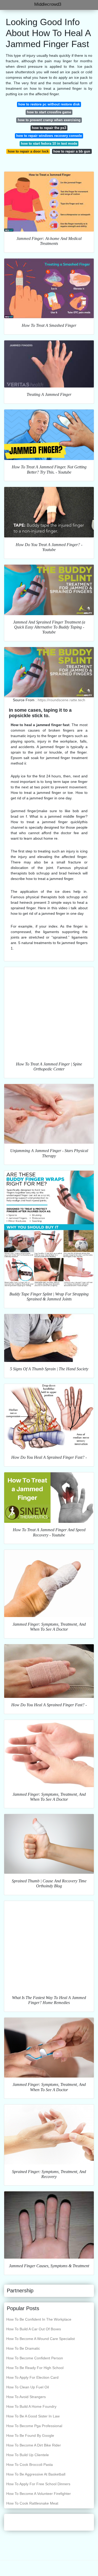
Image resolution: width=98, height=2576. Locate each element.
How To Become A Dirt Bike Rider (34, 2445)
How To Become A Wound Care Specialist (41, 2339)
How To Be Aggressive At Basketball (36, 2474)
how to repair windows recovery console (49, 136)
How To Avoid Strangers (26, 2397)
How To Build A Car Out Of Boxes (34, 2329)
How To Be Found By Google (30, 2435)
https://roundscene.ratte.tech (61, 700)
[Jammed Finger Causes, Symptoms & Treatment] (49, 2225)
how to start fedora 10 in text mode (49, 144)
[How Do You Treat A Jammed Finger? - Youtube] (49, 512)
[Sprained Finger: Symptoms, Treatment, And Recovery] (49, 2134)
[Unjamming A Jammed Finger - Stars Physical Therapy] (49, 1114)
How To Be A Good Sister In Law (33, 2416)
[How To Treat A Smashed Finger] (49, 288)
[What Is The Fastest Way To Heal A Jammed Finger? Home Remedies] (49, 1946)
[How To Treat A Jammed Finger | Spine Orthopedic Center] (49, 1012)
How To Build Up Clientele (28, 2455)
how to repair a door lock (28, 151)
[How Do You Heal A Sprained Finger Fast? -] (49, 1417)
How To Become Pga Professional (34, 2426)
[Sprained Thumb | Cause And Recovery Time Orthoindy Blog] (49, 1844)
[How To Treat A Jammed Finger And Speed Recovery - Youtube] (49, 1498)
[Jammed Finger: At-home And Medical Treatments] (49, 201)
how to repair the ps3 (49, 128)
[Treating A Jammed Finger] (49, 364)
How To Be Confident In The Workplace (39, 2319)
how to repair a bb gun (72, 151)
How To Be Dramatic (23, 2348)
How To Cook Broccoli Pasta (30, 2465)
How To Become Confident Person (35, 2358)
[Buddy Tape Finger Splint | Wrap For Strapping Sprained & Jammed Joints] (49, 1229)
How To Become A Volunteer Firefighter (39, 2494)
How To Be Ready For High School (35, 2368)
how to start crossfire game (49, 112)
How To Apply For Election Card (32, 2377)
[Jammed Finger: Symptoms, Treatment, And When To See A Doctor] (49, 1583)
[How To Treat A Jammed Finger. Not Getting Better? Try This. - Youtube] (49, 435)
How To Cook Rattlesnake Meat (32, 2503)
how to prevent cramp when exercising (49, 120)
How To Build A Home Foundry (31, 2406)
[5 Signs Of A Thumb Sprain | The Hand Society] (49, 1338)
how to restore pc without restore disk (49, 104)
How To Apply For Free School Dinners (38, 2484)
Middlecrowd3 (48, 4)
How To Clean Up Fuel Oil (28, 2387)
